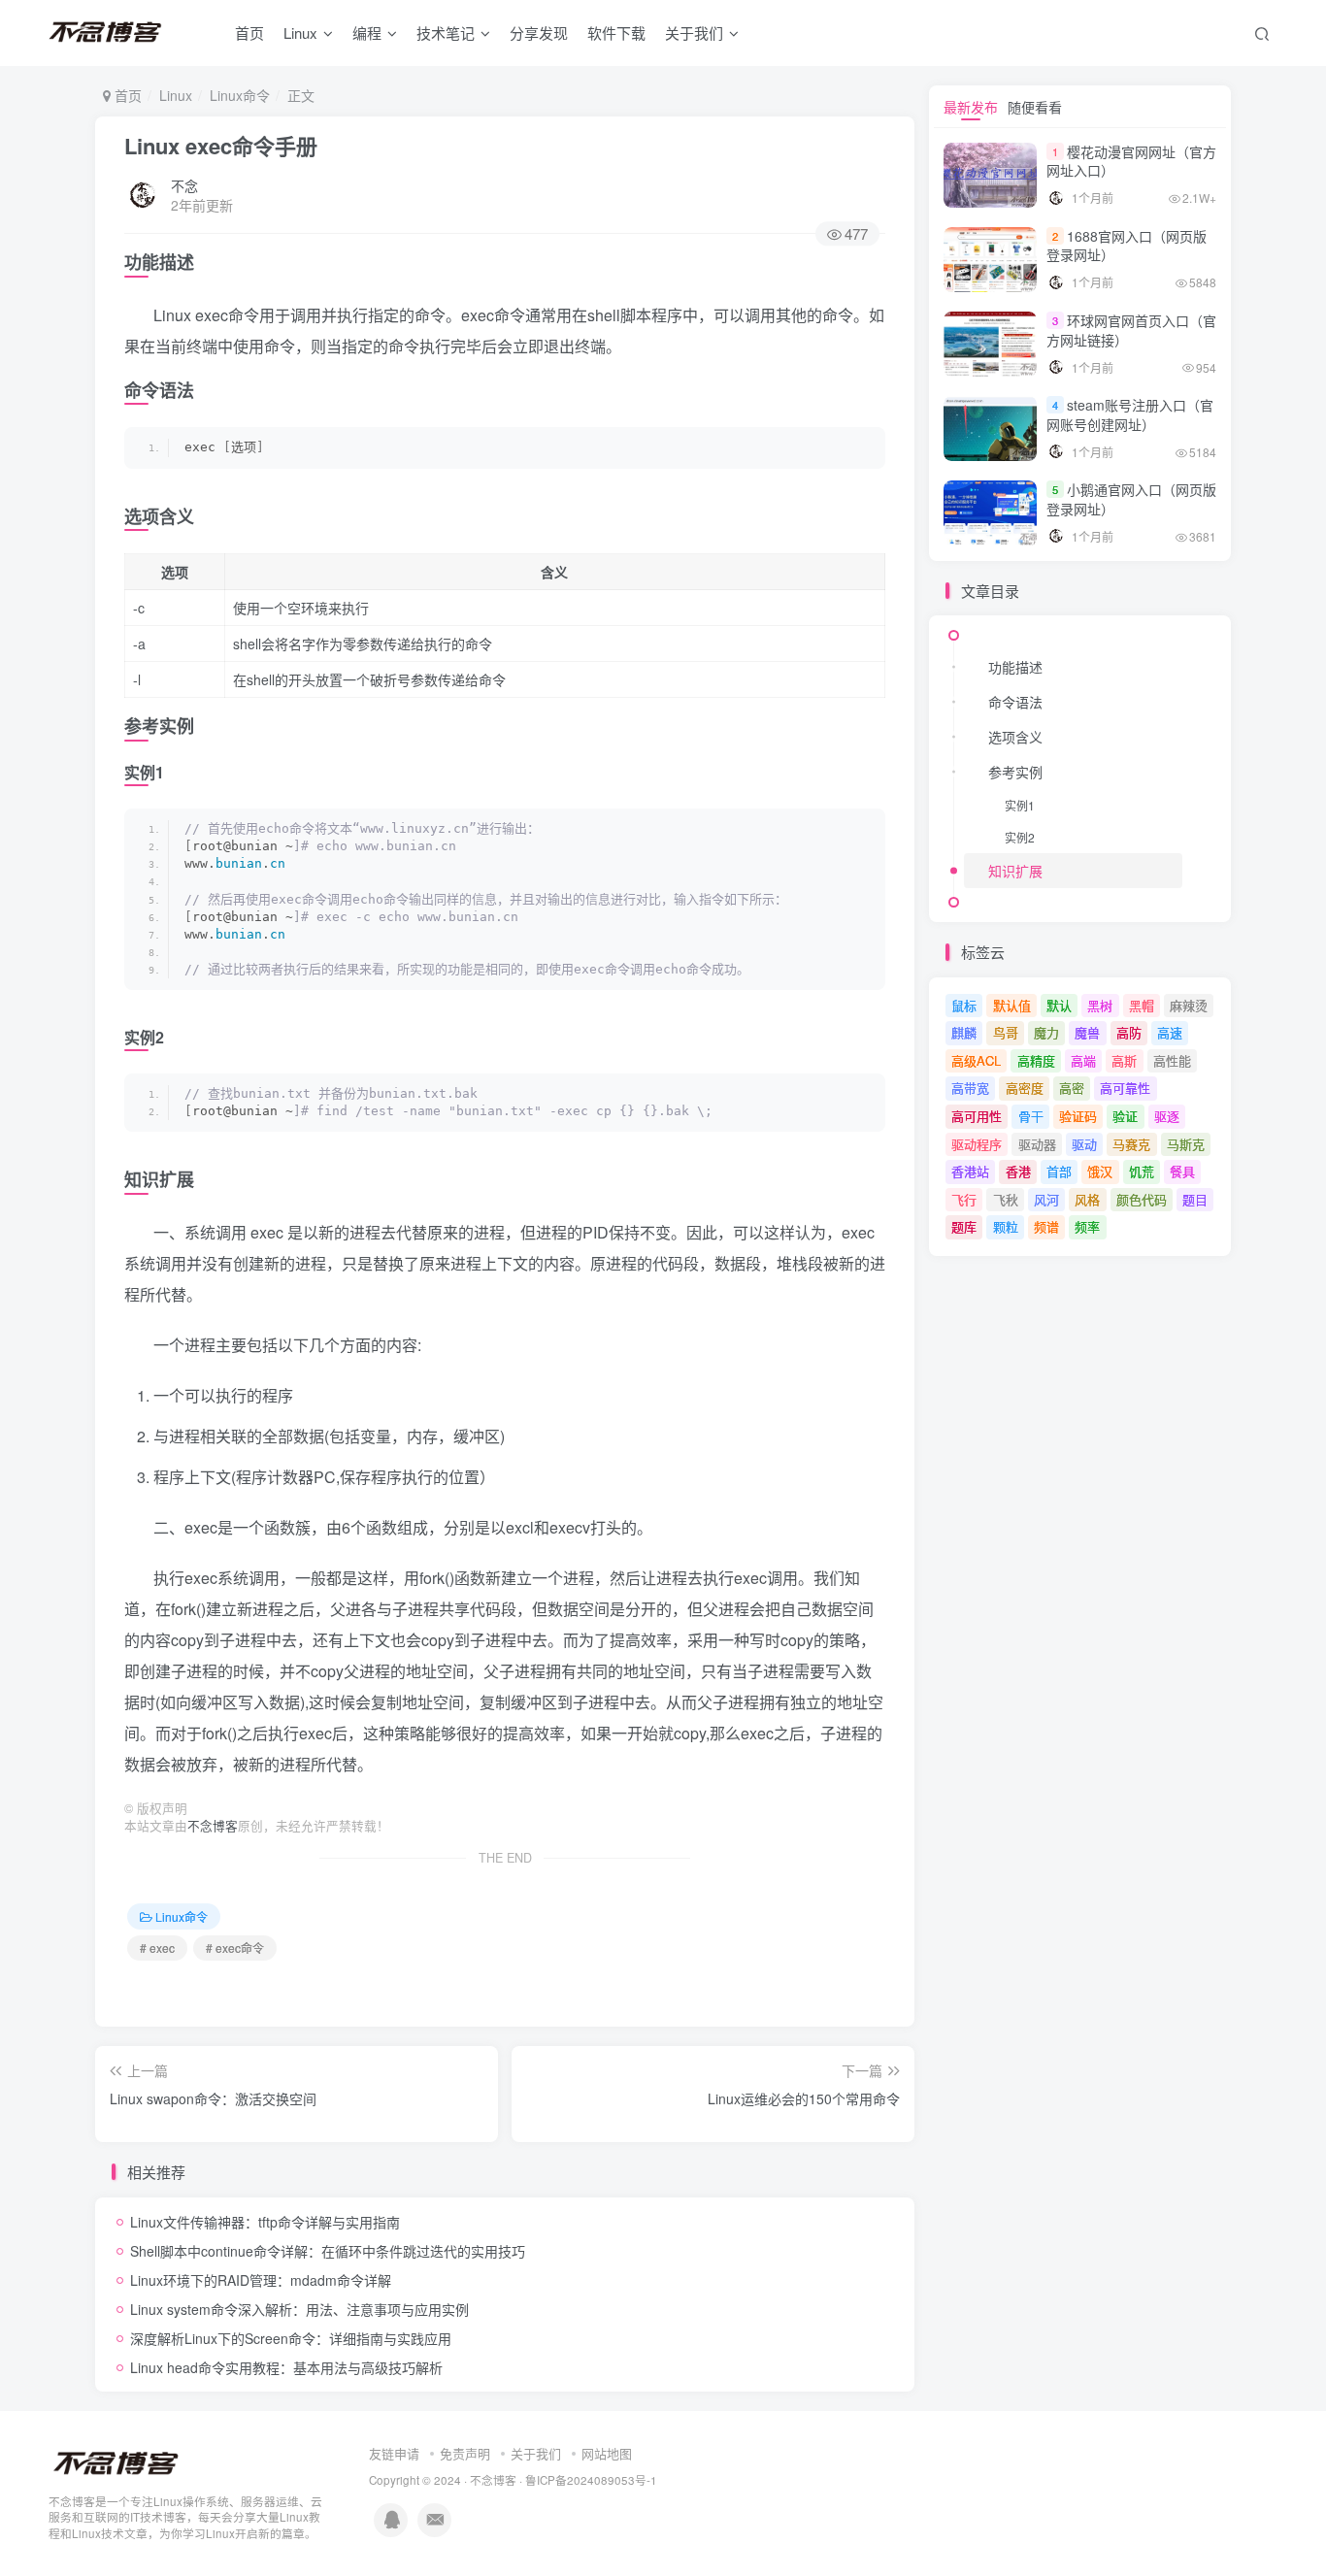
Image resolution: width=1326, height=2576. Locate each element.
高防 (1129, 1032)
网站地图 (607, 2453)
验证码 (1078, 1116)
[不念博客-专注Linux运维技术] (116, 2462)
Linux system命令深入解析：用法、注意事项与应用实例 (299, 2309)
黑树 (1100, 1005)
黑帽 (1142, 1005)
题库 (964, 1226)
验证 (1125, 1116)
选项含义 (1015, 737)
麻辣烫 (1189, 1005)
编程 (367, 33)
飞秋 (1006, 1199)
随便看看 (1035, 107)
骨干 (1031, 1116)
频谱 (1046, 1226)
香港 (1018, 1171)
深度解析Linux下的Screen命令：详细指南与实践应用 (291, 2338)
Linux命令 (240, 95)
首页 (249, 33)
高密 (1072, 1088)
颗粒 (1006, 1226)
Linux (300, 33)
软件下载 (616, 33)
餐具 (1182, 1171)
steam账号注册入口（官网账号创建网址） (1130, 414)
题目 (1195, 1199)
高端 (1083, 1060)
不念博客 (213, 1826)
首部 (1059, 1171)
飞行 (964, 1199)
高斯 (1124, 1060)
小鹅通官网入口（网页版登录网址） (1131, 499)
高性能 (1172, 1060)
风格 (1087, 1199)
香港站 (970, 1171)
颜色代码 (1142, 1199)
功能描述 (1015, 667)
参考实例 (1015, 772)
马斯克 (1186, 1144)
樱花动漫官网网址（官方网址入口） (1131, 161)
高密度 (1025, 1088)
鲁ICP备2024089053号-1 (591, 2480)
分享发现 (539, 33)
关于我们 (536, 2453)
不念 (184, 185)
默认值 (1012, 1005)
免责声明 (465, 2453)
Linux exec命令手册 (221, 146)
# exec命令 (235, 1948)
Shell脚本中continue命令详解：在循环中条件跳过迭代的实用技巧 (328, 2251)
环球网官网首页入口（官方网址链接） (1131, 330)
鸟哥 (1006, 1032)
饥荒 (1142, 1171)
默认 (1059, 1005)
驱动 (1084, 1144)
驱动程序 (977, 1144)
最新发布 (971, 107)
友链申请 (394, 2453)
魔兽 (1087, 1032)
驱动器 (1037, 1144)
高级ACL (976, 1060)
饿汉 (1100, 1171)
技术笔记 (446, 33)
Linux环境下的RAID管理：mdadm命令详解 (261, 2280)
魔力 (1046, 1032)
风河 (1046, 1199)
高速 (1170, 1032)
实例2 (1020, 837)
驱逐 (1167, 1116)
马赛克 (1131, 1144)
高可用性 (977, 1116)
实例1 (1020, 805)
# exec (157, 1948)
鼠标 (964, 1005)
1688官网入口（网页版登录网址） (1127, 246)
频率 (1087, 1226)
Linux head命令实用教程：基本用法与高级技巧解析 (286, 2367)
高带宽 (970, 1088)
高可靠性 (1125, 1088)
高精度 (1036, 1060)
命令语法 (1015, 702)
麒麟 (964, 1032)
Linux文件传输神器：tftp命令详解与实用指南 (265, 2222)
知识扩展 (1015, 871)
